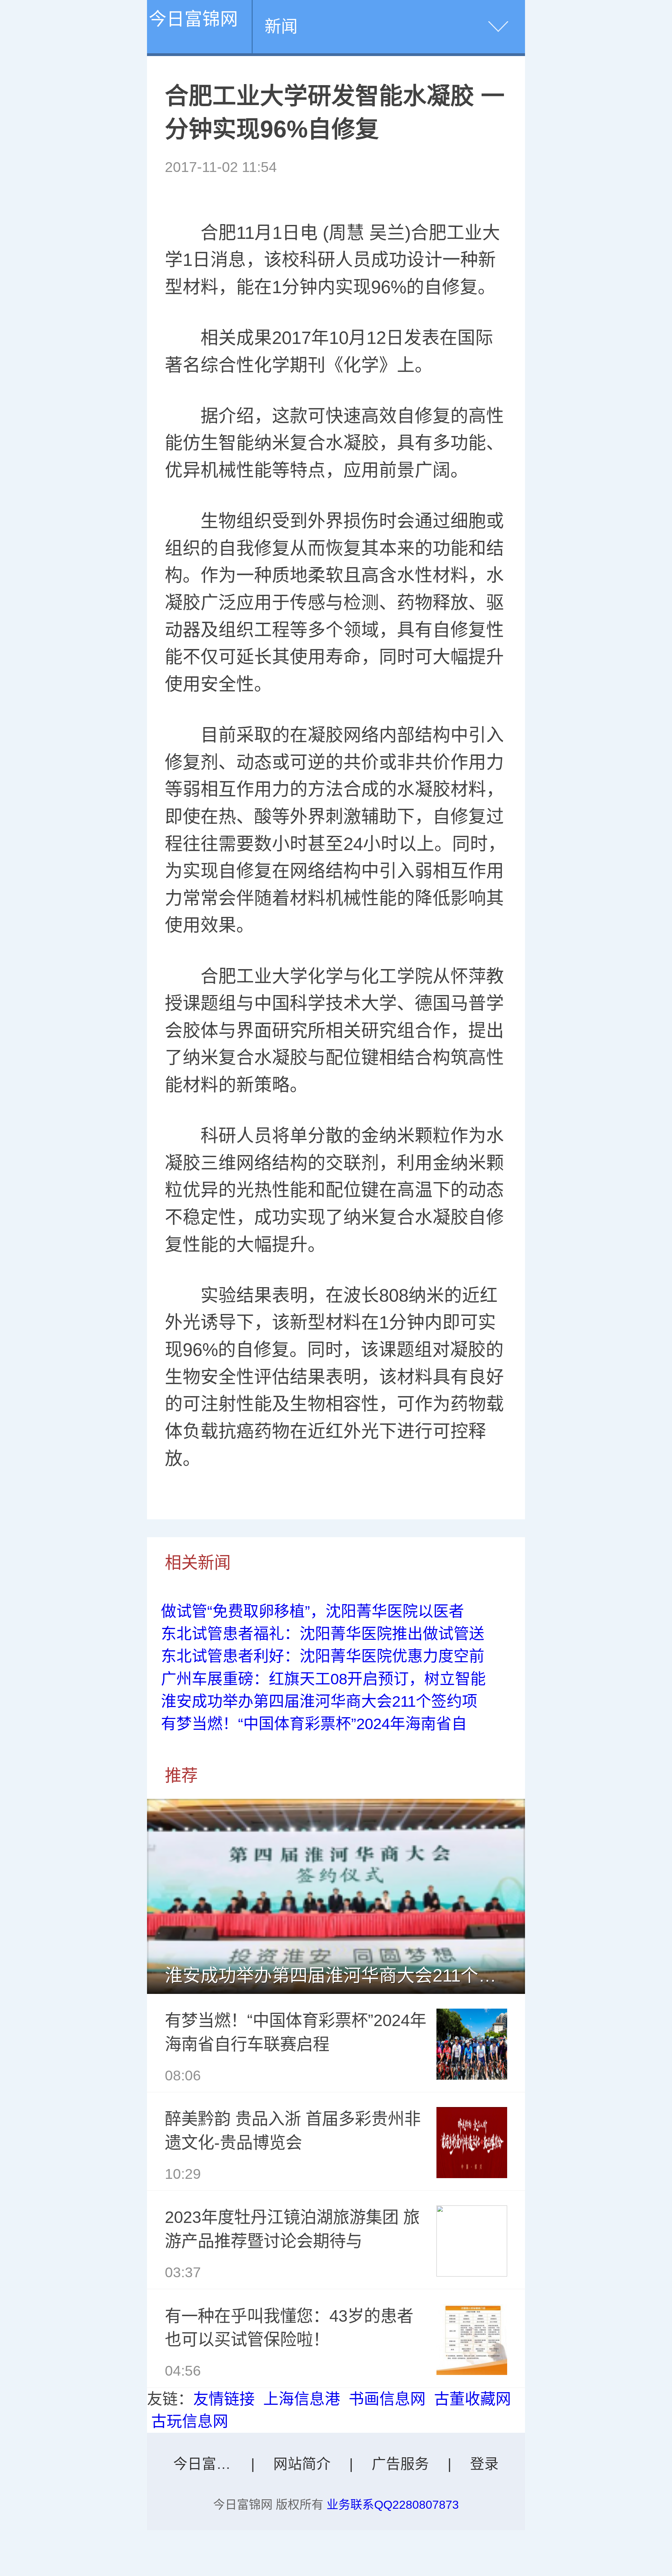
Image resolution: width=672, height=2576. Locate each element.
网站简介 (302, 2464)
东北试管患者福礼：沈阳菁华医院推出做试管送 (323, 1634)
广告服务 (400, 2464)
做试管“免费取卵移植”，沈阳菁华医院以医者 (313, 1611)
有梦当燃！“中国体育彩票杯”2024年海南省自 (314, 1724)
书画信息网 (387, 2399)
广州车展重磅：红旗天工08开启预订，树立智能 (323, 1679)
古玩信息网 (190, 2421)
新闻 (281, 26)
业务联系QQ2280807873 (393, 2505)
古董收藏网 (472, 2399)
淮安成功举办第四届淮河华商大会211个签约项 (319, 1701)
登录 (484, 2464)
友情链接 (224, 2399)
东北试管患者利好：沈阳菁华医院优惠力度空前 (323, 1656)
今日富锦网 (193, 19)
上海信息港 (302, 2399)
